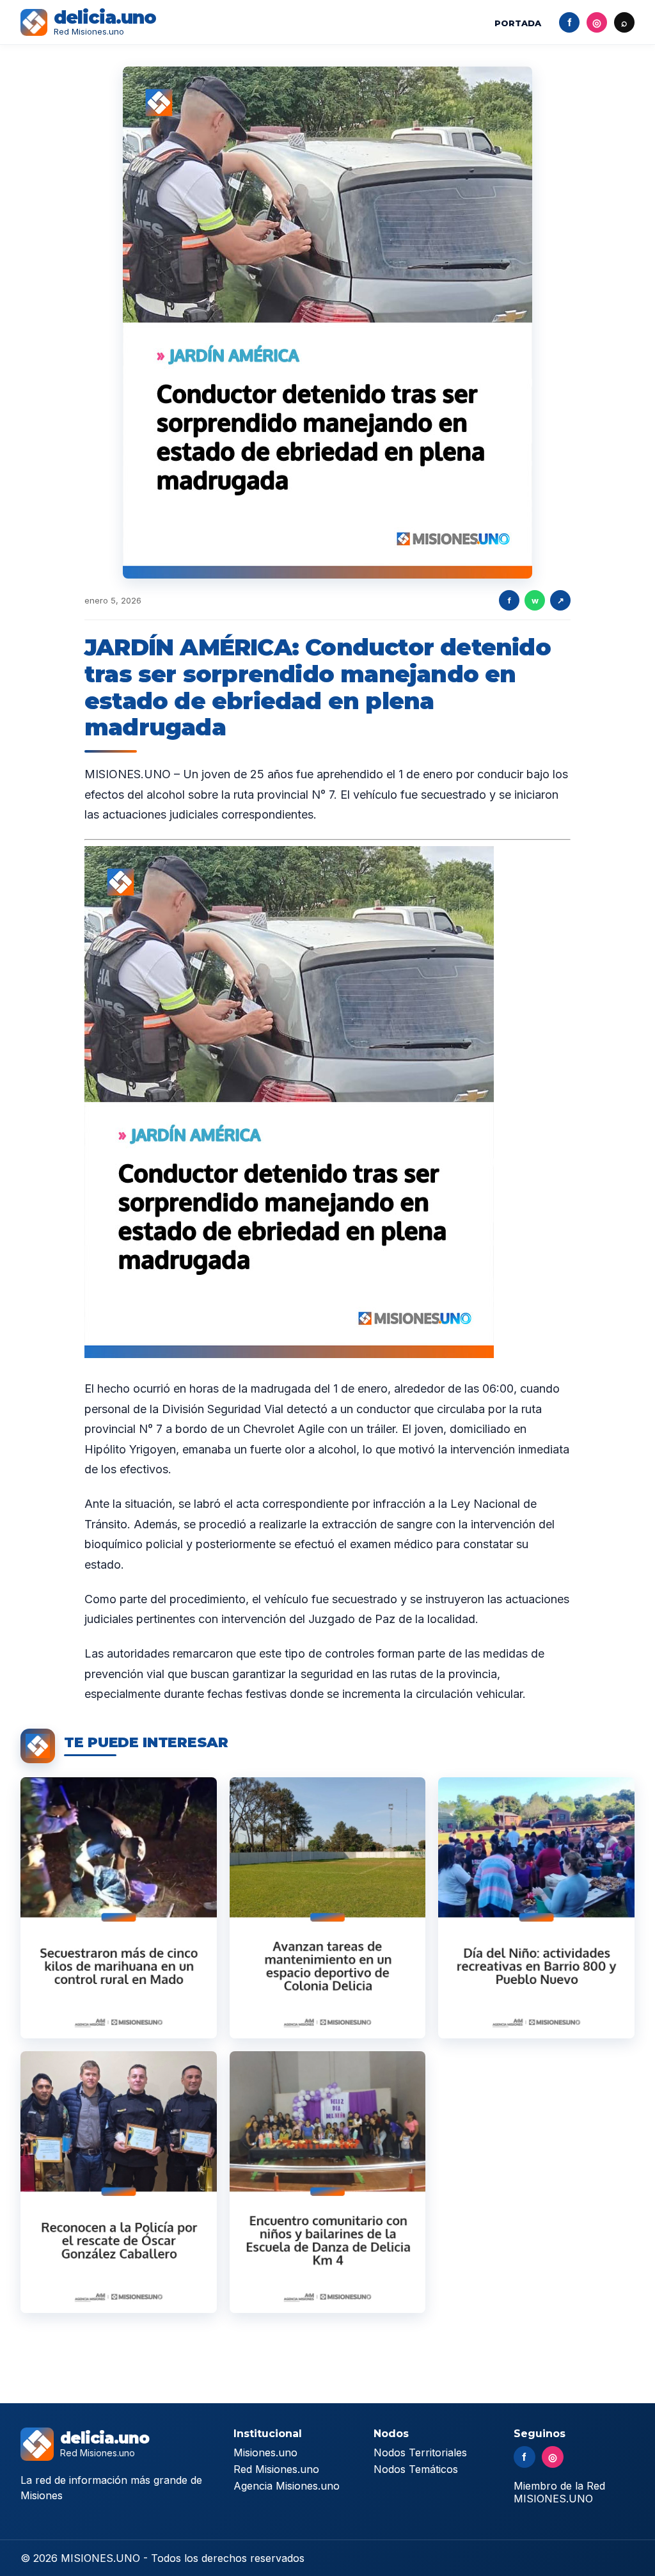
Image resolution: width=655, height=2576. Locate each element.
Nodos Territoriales (420, 2452)
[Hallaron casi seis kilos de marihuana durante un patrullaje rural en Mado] (119, 1908)
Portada (518, 23)
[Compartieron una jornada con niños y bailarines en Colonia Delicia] (328, 2182)
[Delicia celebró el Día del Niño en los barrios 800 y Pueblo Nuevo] (536, 1908)
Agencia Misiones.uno (287, 2486)
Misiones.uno (265, 2452)
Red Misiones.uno (276, 2469)
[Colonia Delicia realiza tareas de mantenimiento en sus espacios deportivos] (328, 1908)
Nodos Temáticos (416, 2469)
